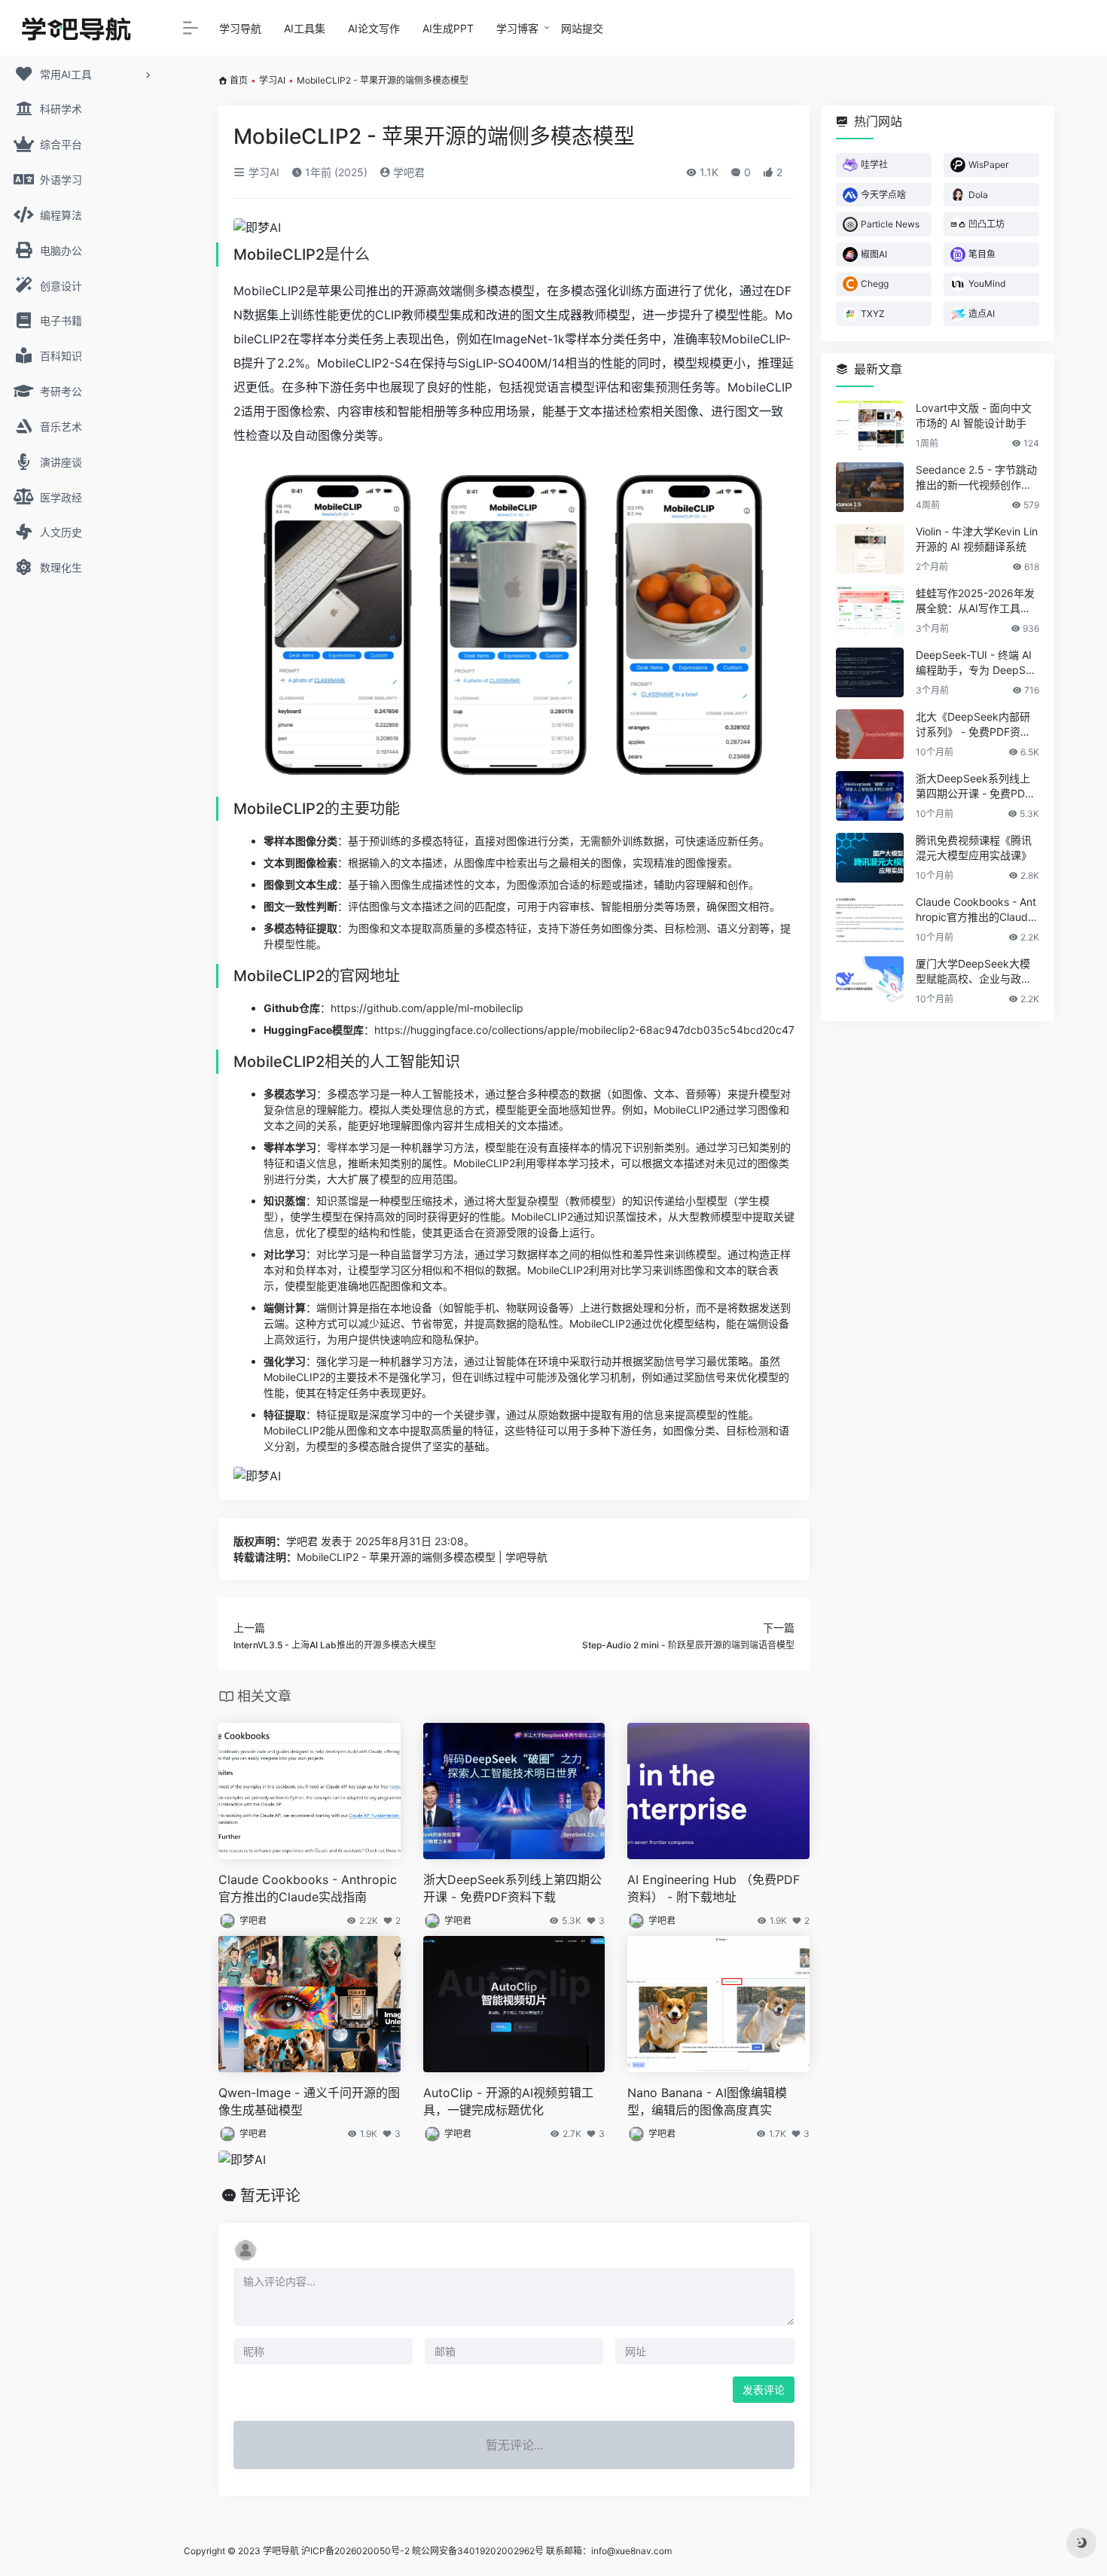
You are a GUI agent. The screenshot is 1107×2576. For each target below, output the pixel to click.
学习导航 (240, 28)
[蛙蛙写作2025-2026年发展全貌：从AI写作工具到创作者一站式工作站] (870, 611)
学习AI (272, 80)
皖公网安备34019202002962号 (478, 2551)
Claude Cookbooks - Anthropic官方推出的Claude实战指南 (308, 1888)
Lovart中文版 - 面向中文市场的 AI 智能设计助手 (974, 415)
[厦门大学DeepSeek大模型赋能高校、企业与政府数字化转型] (870, 981)
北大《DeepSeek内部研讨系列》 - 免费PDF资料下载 (973, 725)
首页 (239, 80)
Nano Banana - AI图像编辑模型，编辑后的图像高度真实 (707, 2101)
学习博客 (517, 28)
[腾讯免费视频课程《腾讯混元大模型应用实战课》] (870, 858)
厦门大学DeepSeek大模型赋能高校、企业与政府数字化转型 (974, 972)
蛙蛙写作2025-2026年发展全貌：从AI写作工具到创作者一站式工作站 (975, 601)
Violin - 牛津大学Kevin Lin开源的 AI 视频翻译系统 (977, 539)
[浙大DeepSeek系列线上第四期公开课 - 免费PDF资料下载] (870, 796)
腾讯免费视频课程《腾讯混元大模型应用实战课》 (974, 847)
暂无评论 (270, 2196)
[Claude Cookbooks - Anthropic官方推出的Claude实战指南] (870, 919)
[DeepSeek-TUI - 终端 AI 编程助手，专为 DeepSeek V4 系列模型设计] (870, 672)
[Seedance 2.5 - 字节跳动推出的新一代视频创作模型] (870, 487)
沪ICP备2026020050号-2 (355, 2551)
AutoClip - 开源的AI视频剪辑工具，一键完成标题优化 (508, 2101)
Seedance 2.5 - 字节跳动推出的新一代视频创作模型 (976, 478)
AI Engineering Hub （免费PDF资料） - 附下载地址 (714, 1888)
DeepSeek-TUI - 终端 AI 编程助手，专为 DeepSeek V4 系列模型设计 (977, 663)
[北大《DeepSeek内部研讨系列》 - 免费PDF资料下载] (870, 734)
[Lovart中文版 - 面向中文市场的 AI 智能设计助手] (870, 425)
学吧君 (407, 172)
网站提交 (582, 28)
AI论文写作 (374, 28)
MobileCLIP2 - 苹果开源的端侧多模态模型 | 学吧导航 (422, 1557)
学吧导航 (281, 2551)
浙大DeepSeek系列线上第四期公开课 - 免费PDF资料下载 (512, 1888)
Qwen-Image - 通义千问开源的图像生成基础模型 (309, 2101)
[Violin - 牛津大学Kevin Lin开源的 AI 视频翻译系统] (870, 549)
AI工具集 (305, 28)
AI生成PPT (448, 28)
